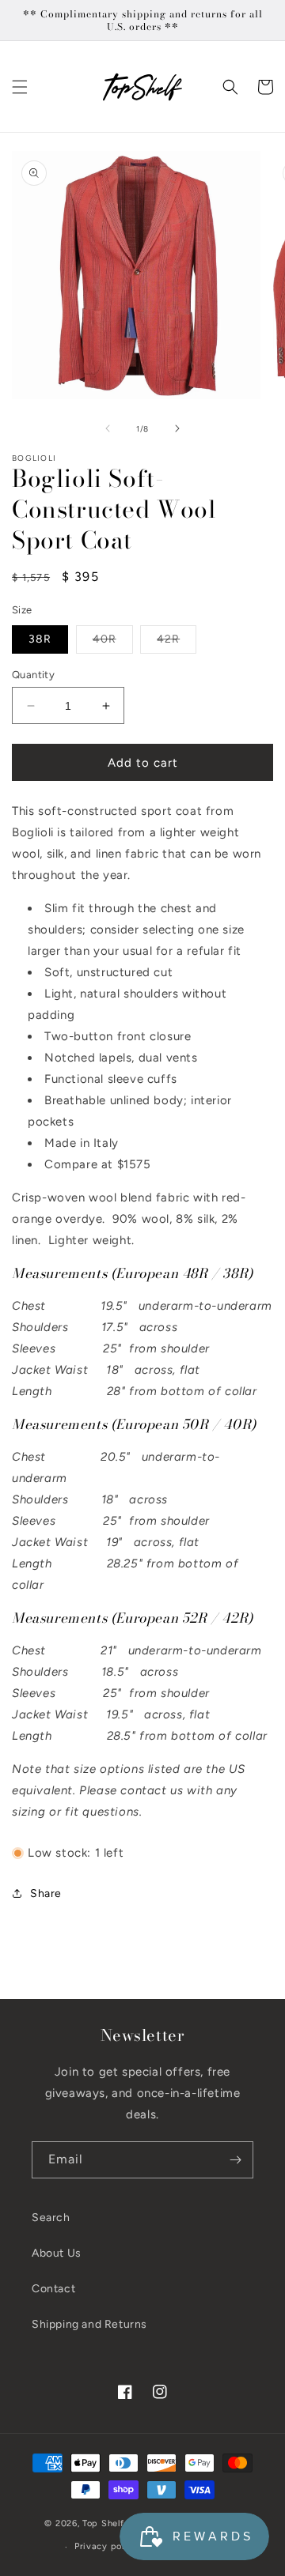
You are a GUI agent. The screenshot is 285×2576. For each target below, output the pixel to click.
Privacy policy (106, 2546)
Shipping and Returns (89, 2324)
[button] (20, 87)
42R (177, 643)
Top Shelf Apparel (122, 2523)
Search (51, 2218)
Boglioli (34, 458)
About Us (57, 2253)
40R (113, 643)
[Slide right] (177, 428)
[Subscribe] (235, 2160)
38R (40, 639)
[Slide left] (108, 428)
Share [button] (46, 1893)
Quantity (33, 675)
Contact (53, 2289)
